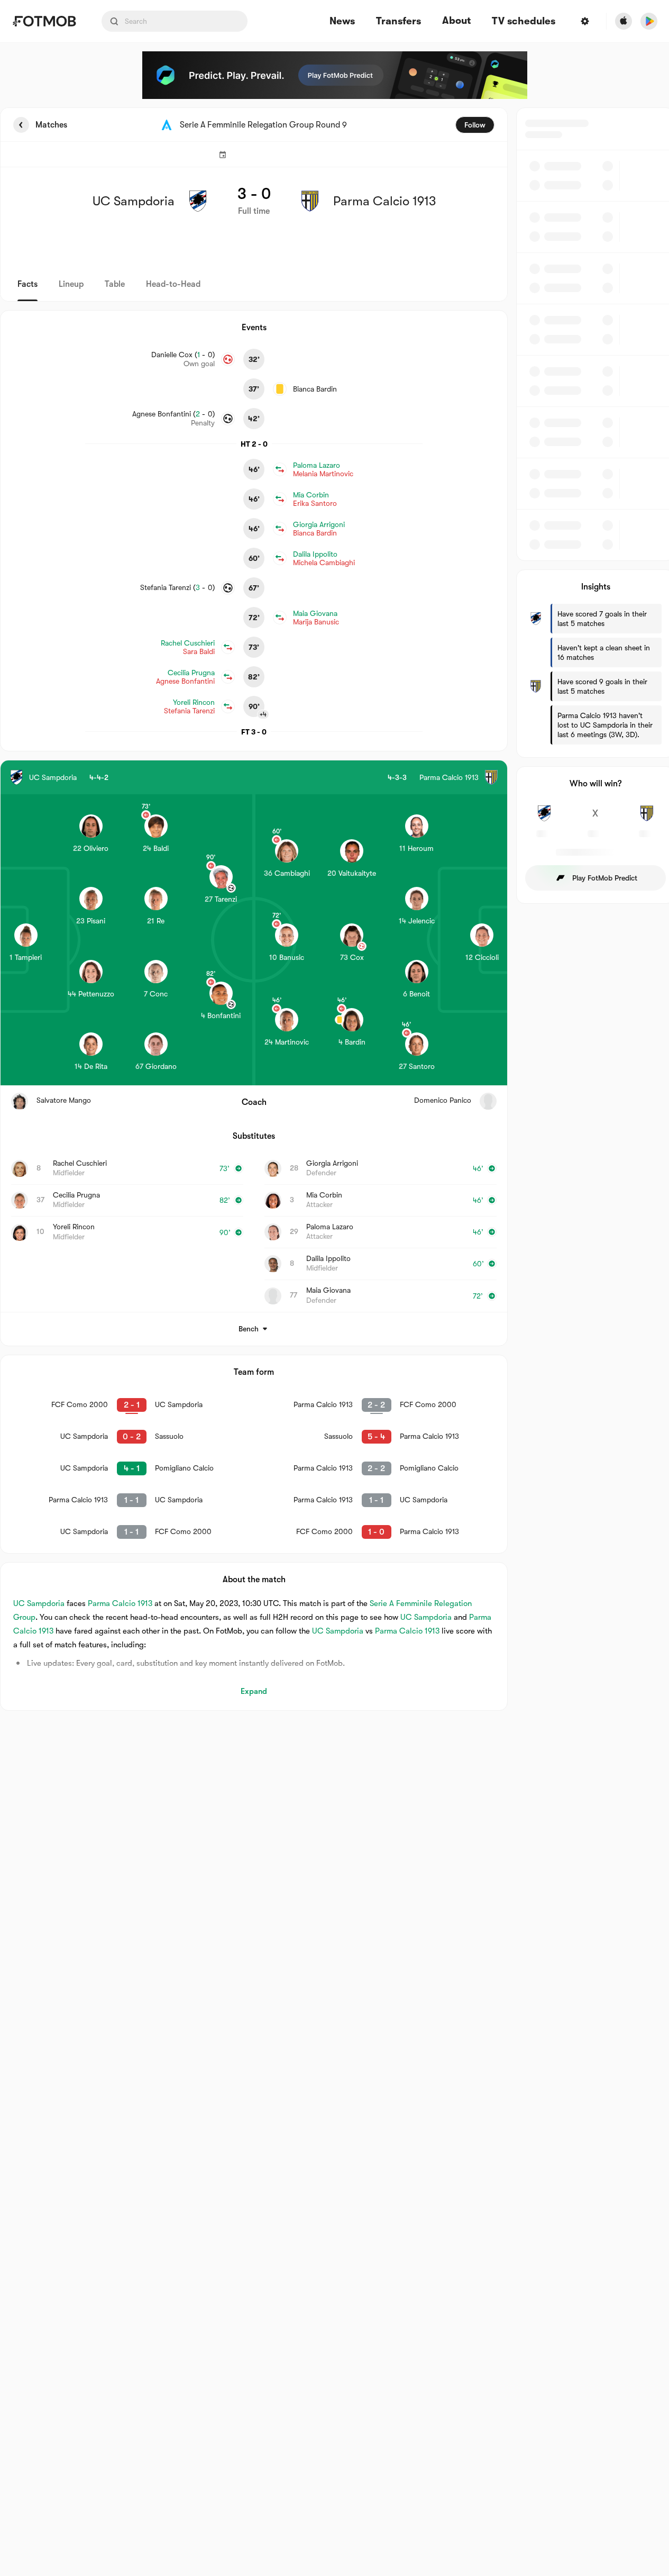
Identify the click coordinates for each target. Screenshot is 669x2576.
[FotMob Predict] (335, 75)
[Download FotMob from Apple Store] (624, 21)
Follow (475, 125)
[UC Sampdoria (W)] (544, 819)
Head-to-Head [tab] (173, 284)
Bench (249, 1329)
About (456, 21)
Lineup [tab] (71, 284)
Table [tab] (115, 284)
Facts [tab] (28, 284)
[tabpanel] (335, 909)
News (342, 21)
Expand (254, 1691)
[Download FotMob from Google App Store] (649, 21)
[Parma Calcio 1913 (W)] (647, 819)
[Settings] (585, 21)
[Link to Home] (44, 21)
